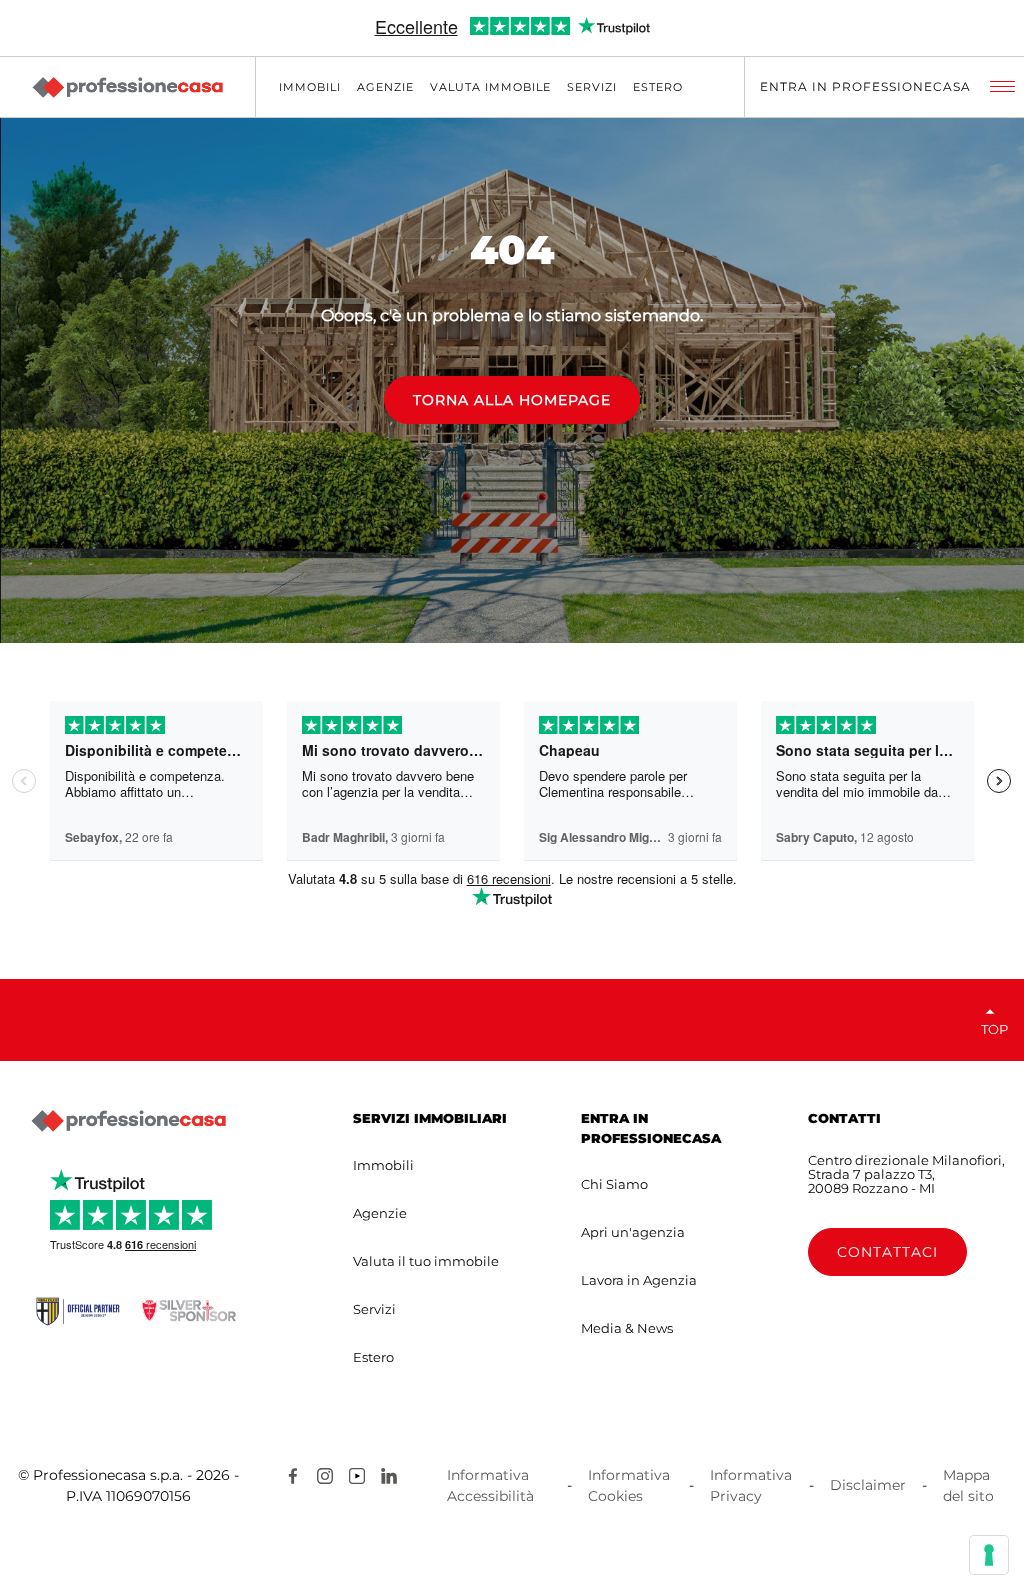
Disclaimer (868, 1485)
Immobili (383, 1165)
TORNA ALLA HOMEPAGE (512, 400)
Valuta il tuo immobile (426, 1261)
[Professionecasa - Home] (127, 87)
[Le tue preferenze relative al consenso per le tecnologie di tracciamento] (989, 1555)
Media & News (627, 1328)
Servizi (374, 1309)
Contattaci (887, 1252)
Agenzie (380, 1213)
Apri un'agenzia (633, 1232)
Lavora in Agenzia (639, 1280)
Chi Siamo (614, 1184)
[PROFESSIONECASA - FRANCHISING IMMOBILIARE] (128, 1121)
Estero (373, 1357)
